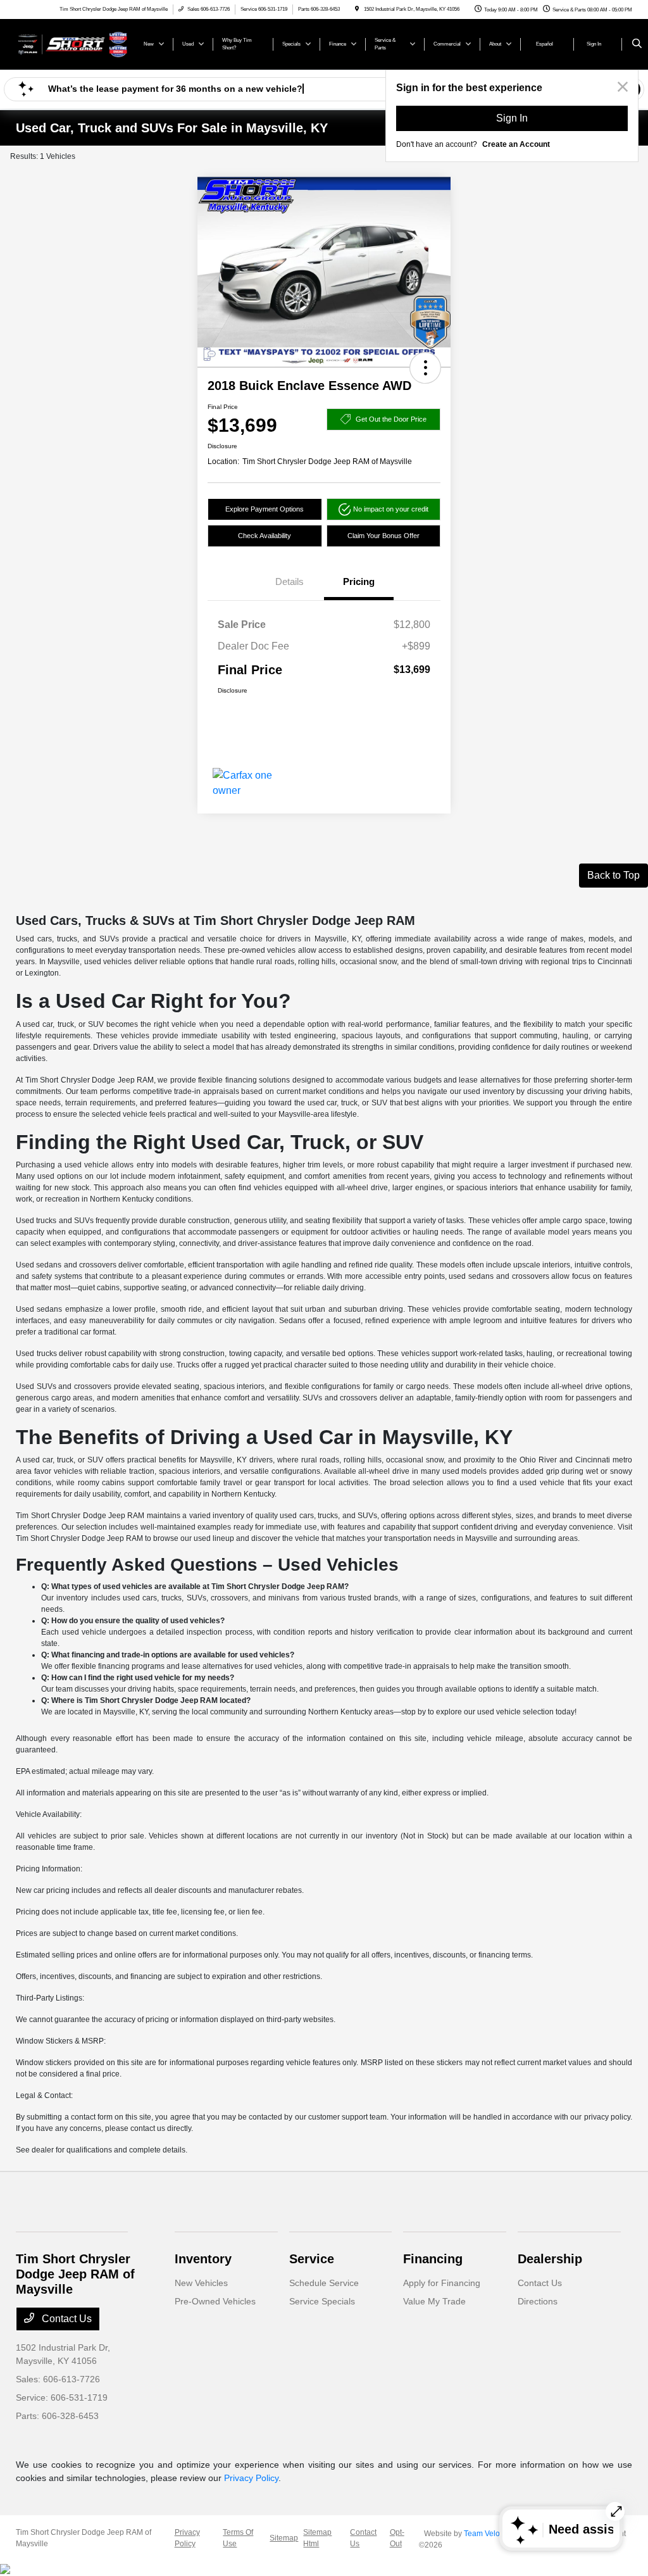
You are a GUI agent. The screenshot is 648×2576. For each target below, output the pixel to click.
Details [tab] (290, 581)
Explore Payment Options (265, 509)
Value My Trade (434, 2301)
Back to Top (614, 875)
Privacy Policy (251, 2478)
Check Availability (265, 536)
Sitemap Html (317, 2538)
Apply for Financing (442, 2283)
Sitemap (284, 2538)
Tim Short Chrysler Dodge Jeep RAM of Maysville (84, 2538)
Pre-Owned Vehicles (215, 2301)
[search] (637, 44)
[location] (357, 9)
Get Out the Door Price (391, 419)
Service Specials (322, 2301)
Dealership (550, 2259)
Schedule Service (324, 2283)
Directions (538, 2301)
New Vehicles (201, 2283)
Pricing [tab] (359, 581)
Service (312, 2259)
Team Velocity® (490, 2534)
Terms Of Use (238, 2538)
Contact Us (65, 2319)
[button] (425, 368)
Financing (433, 2259)
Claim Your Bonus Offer (383, 536)
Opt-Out (397, 2538)
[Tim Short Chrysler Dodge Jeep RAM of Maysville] (73, 43)
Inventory (203, 2259)
